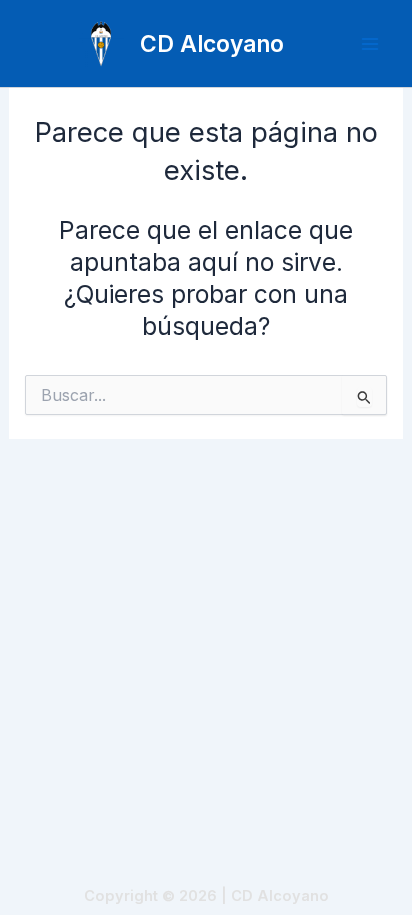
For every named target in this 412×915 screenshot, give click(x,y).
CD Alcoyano (212, 43)
